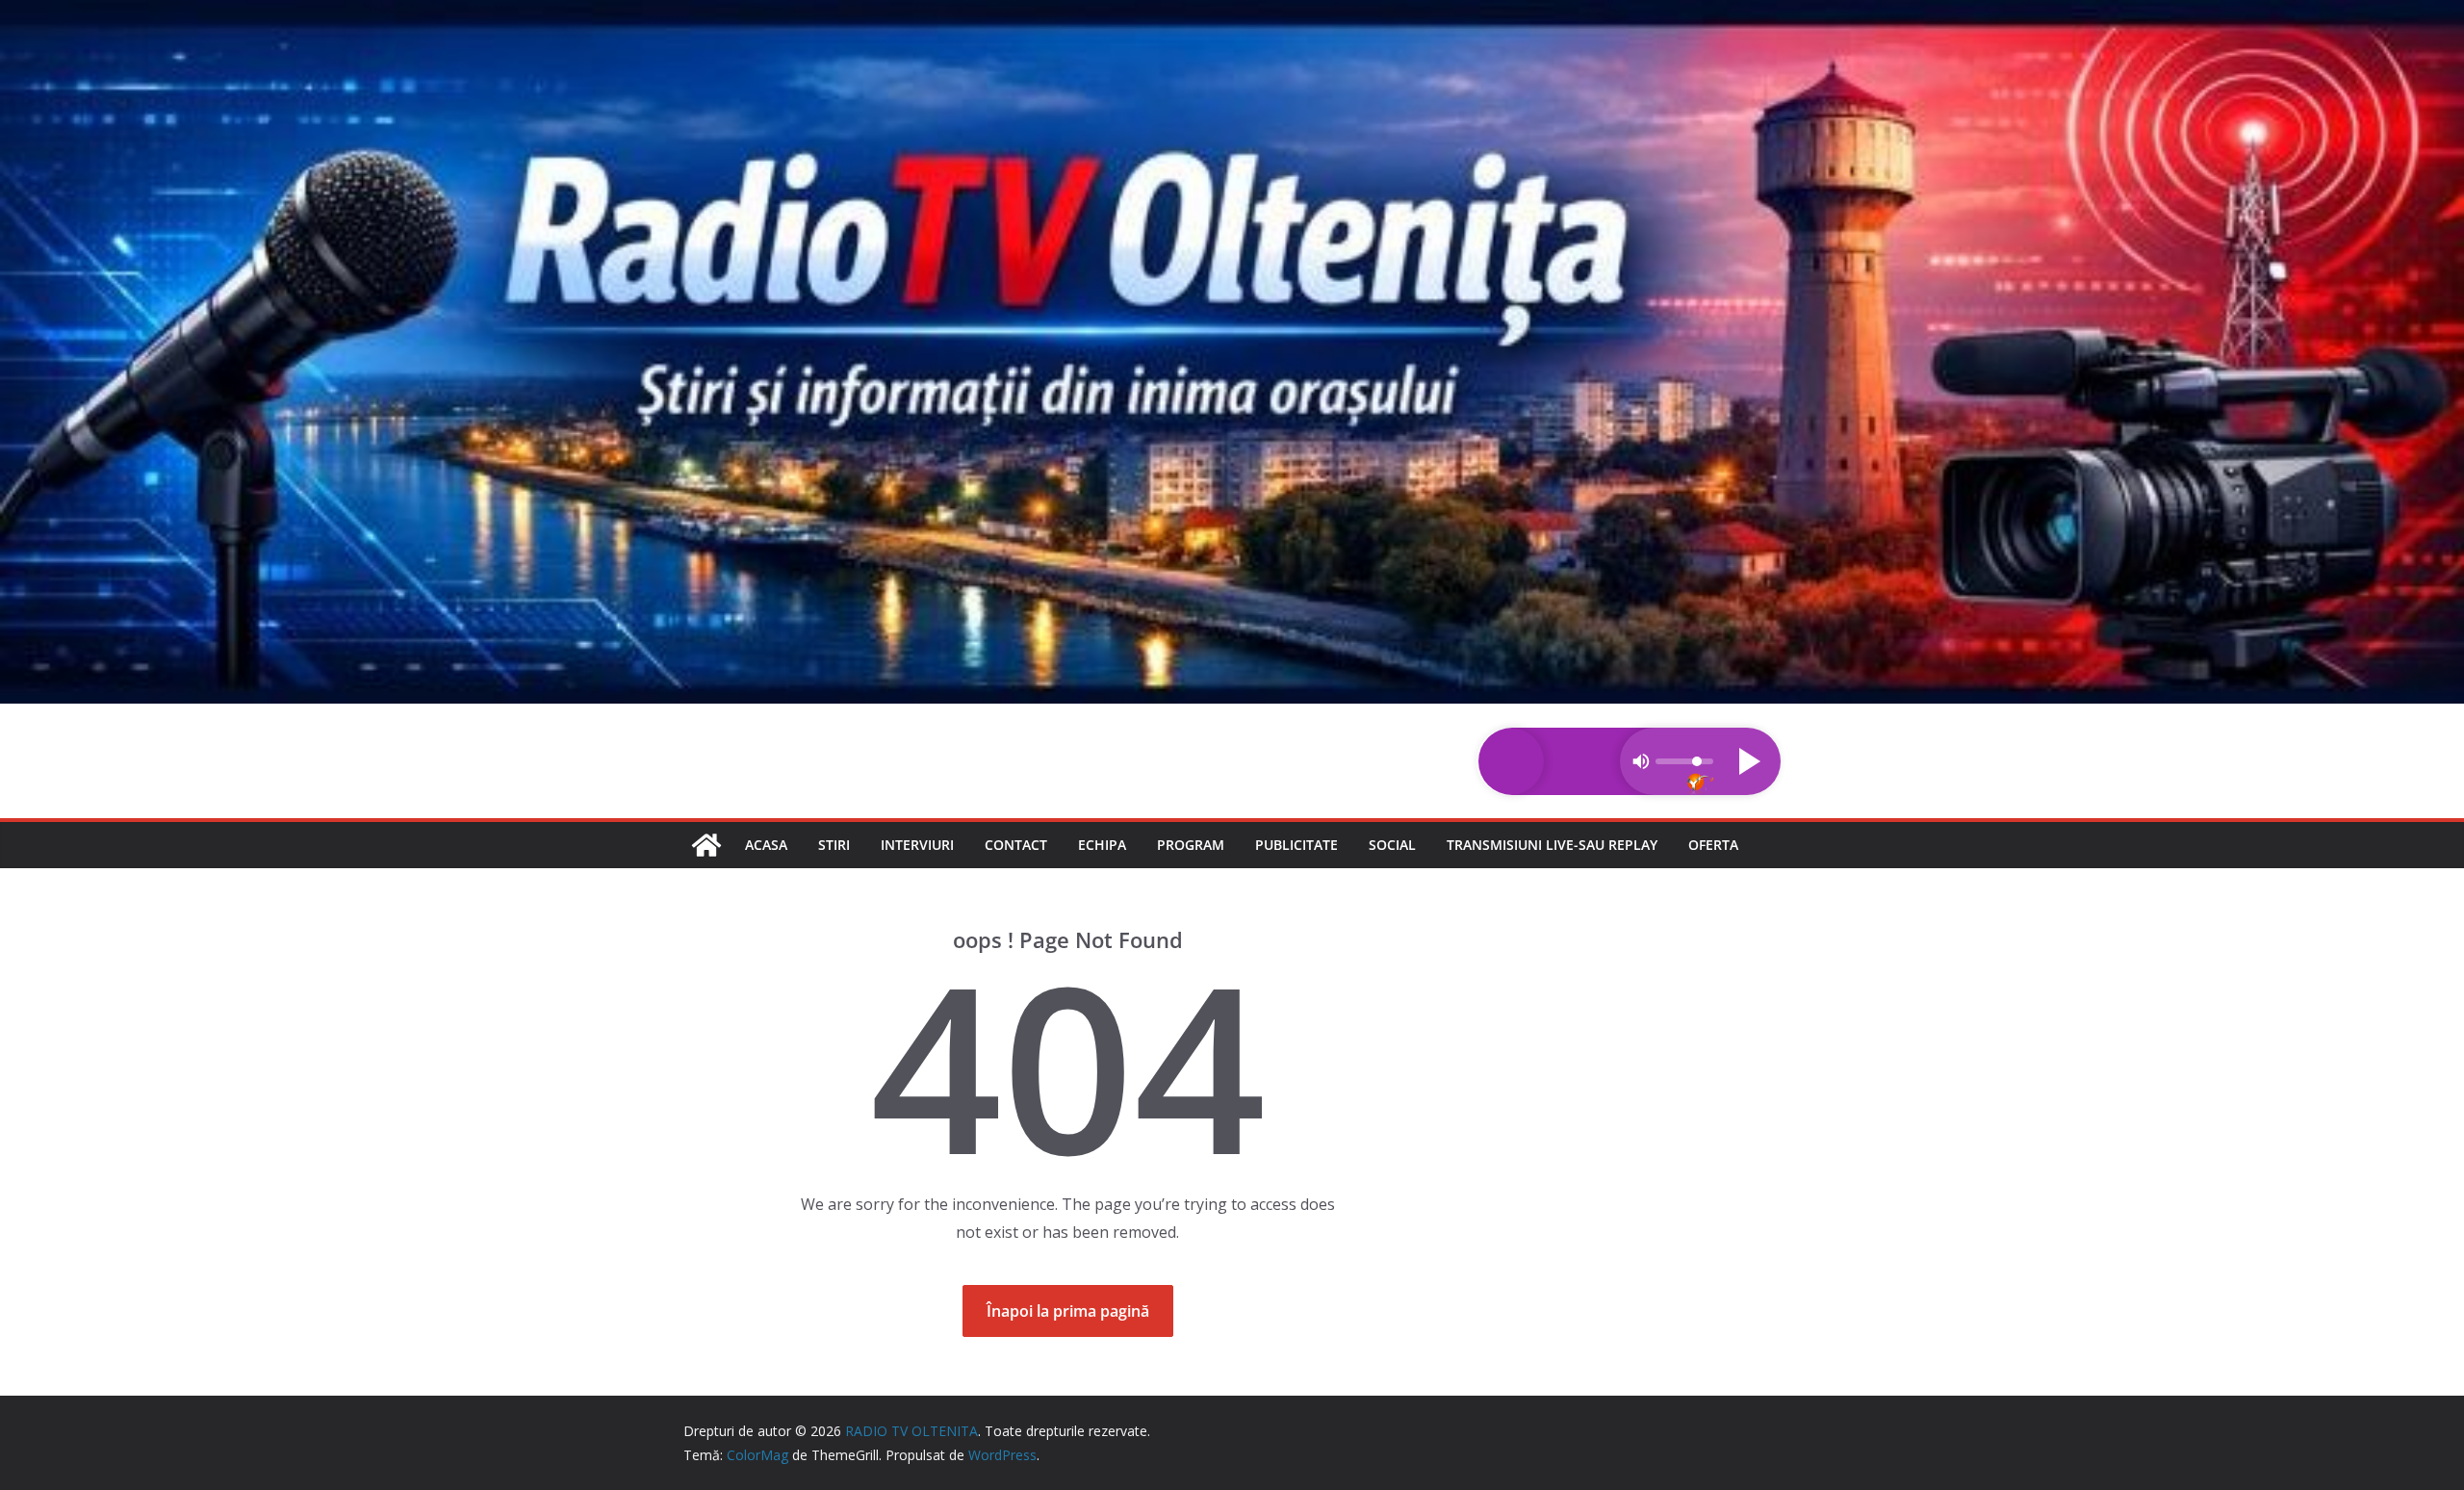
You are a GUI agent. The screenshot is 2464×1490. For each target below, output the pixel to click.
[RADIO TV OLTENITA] (1232, 13)
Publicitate (1296, 845)
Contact (1016, 845)
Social (1392, 845)
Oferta (1713, 845)
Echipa (1102, 845)
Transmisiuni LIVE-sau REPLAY (1552, 845)
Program (1191, 845)
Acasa (766, 845)
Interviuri (917, 845)
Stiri (834, 845)
